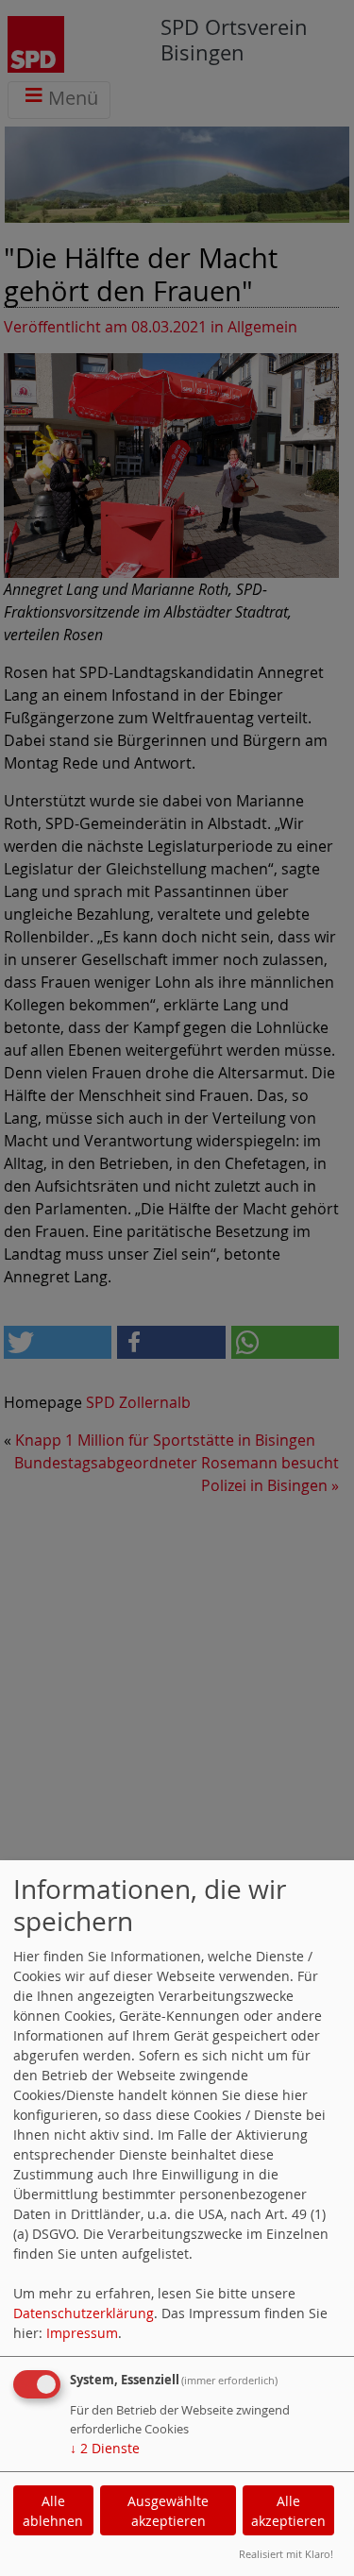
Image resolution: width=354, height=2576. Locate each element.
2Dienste (105, 2448)
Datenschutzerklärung (84, 2313)
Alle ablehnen (53, 2511)
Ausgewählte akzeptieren (168, 2511)
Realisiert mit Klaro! (286, 2554)
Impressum (82, 2333)
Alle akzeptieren (288, 2511)
